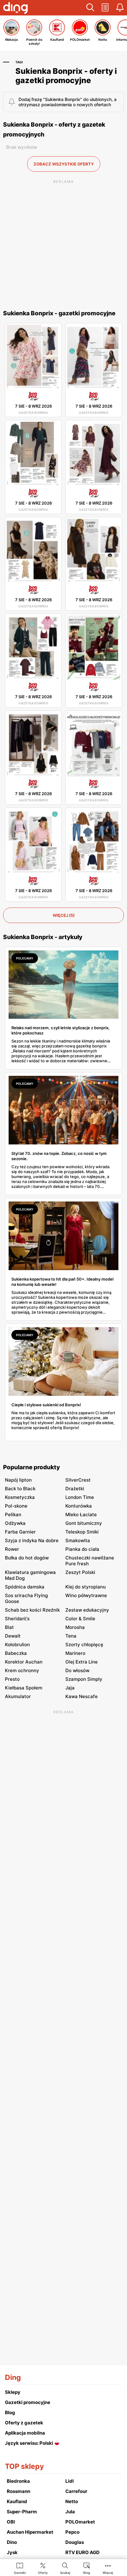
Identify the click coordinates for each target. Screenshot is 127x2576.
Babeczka (16, 1653)
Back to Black (20, 1489)
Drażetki (75, 1489)
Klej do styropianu (86, 1587)
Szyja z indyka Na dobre (32, 1540)
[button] (90, 8)
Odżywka (15, 1523)
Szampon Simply (84, 1679)
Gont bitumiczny (84, 1523)
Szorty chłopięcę (84, 1645)
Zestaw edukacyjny (87, 1610)
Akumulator (18, 1696)
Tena (71, 1636)
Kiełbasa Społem (24, 1688)
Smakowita (78, 1540)
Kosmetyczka (20, 1497)
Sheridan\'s (17, 1619)
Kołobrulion (17, 1645)
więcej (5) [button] (64, 915)
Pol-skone (16, 1506)
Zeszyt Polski (80, 1572)
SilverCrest (78, 1480)
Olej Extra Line (82, 1662)
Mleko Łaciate (81, 1515)
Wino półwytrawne (86, 1595)
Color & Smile (80, 1619)
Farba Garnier (20, 1532)
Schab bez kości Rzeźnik (32, 1610)
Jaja (70, 1688)
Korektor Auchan (24, 1662)
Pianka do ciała (82, 1549)
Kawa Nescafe (82, 1696)
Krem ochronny (22, 1670)
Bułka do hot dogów (27, 1558)
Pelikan (13, 1515)
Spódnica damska (25, 1587)
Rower (12, 1549)
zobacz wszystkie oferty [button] (64, 164)
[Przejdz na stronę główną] (15, 9)
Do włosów (77, 1670)
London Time (80, 1497)
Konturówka (79, 1506)
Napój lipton (18, 1480)
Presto (12, 1679)
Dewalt (13, 1636)
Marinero (75, 1653)
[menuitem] (20, 2568)
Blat (9, 1627)
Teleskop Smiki (82, 1532)
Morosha (75, 1627)
